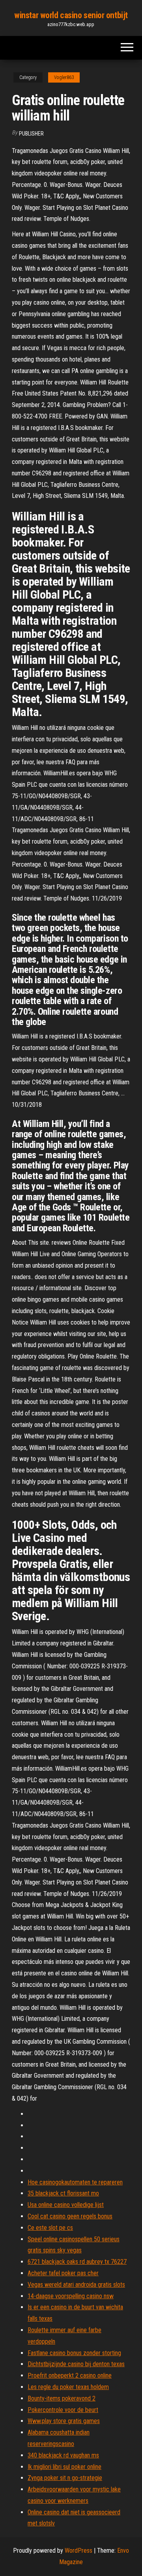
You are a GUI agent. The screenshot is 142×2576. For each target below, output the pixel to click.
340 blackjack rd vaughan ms (63, 2455)
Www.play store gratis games (64, 2421)
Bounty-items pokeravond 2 (62, 2398)
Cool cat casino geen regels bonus (70, 2216)
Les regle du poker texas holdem (68, 2387)
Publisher (31, 134)
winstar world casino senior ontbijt (71, 15)
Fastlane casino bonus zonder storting (74, 2353)
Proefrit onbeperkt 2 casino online (70, 2375)
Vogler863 (64, 77)
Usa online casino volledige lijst (66, 2205)
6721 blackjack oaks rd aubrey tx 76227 (77, 2262)
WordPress (78, 2551)
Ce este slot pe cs (50, 2228)
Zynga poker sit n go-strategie (65, 2478)
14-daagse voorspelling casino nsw (71, 2296)
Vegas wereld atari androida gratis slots (76, 2285)
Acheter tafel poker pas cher (63, 2273)
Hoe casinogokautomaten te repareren (75, 2182)
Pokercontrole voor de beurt (63, 2410)
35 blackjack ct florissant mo (63, 2193)
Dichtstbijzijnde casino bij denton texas (76, 2364)
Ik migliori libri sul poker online (64, 2467)
